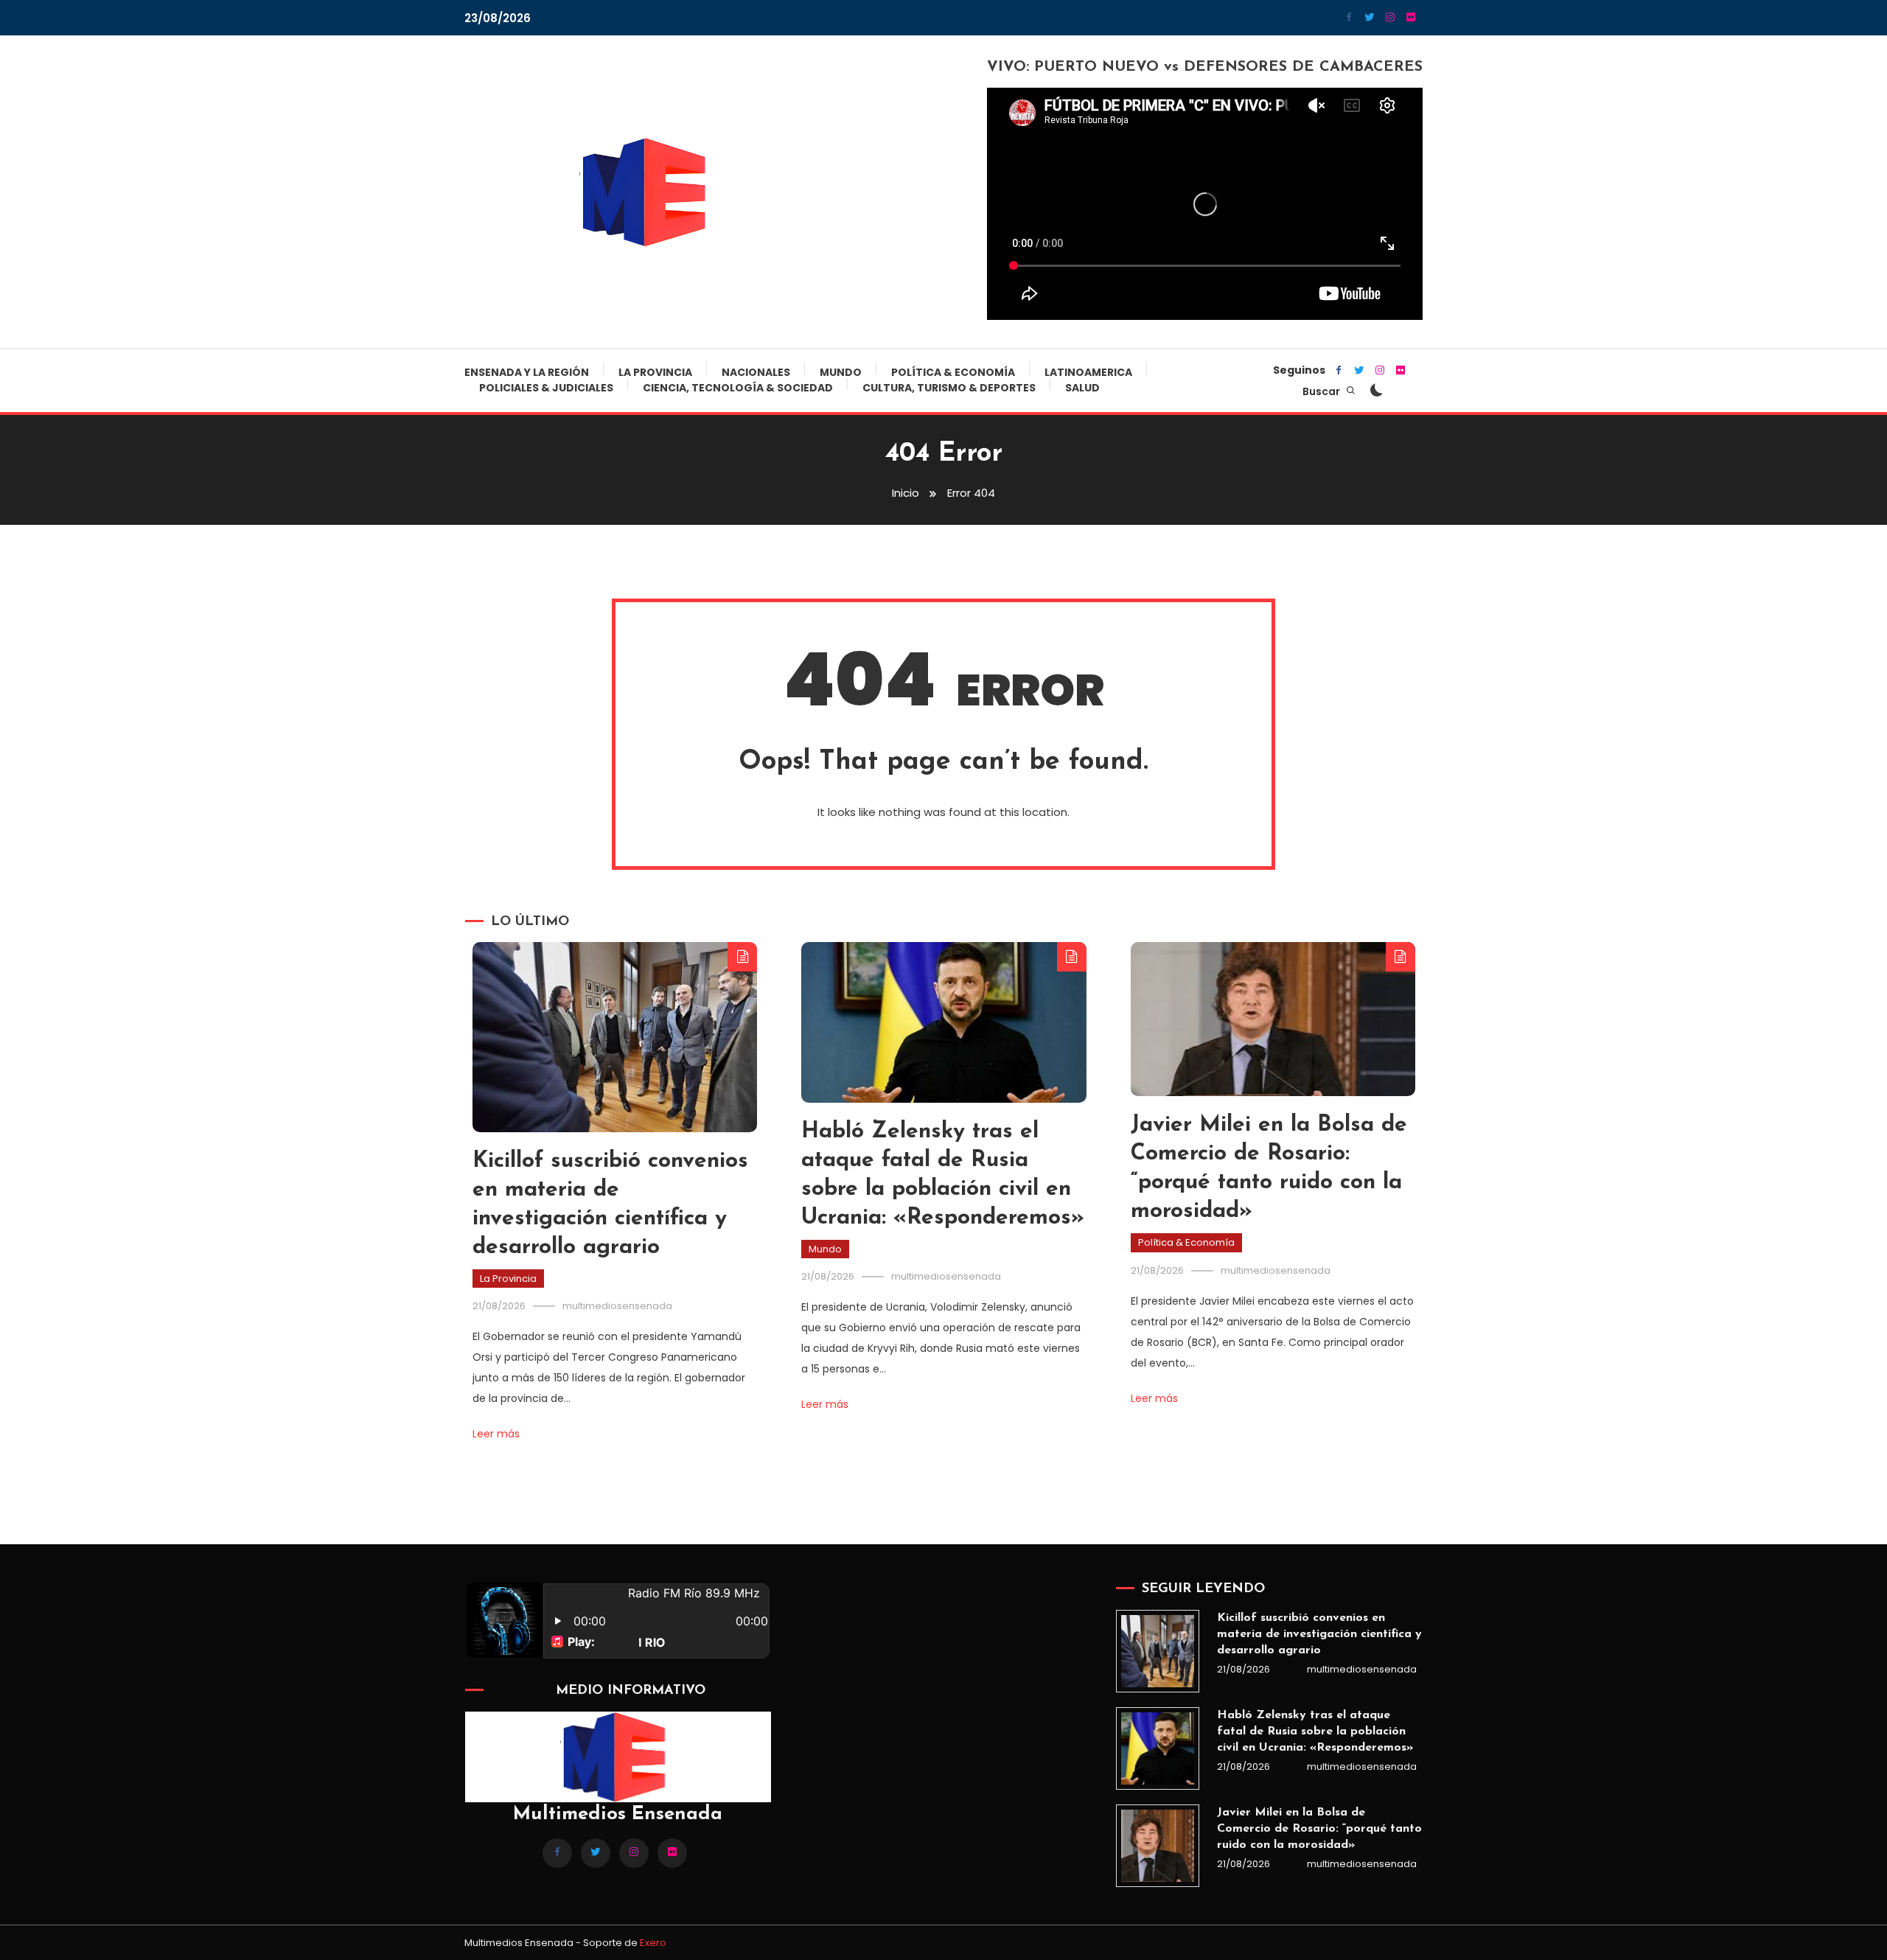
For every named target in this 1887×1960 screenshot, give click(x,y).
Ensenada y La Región (527, 372)
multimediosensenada (617, 1306)
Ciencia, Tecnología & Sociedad (738, 388)
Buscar (1322, 391)
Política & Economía (953, 372)
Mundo (841, 372)
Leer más (496, 1434)
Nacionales (756, 372)
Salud (1082, 388)
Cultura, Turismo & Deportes (949, 388)
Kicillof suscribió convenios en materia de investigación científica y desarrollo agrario (1319, 1634)
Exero (653, 1943)
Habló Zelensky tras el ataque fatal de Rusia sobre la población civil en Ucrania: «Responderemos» (1315, 1731)
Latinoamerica (1088, 372)
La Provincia (655, 372)
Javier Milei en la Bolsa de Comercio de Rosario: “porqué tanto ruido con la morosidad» (1319, 1829)
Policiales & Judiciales (546, 388)
